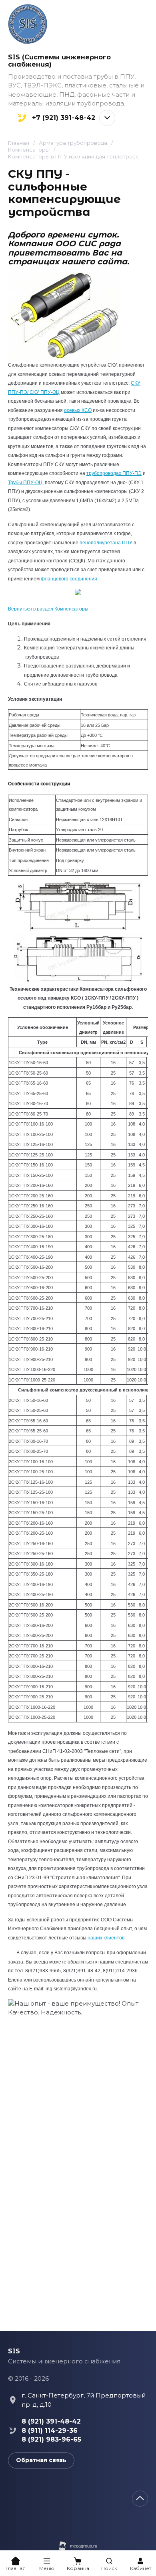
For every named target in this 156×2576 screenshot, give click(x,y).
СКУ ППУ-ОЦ (44, 392)
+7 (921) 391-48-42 (64, 118)
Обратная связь (41, 2460)
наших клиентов (105, 1938)
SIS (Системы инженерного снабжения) (59, 61)
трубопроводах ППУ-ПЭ (114, 473)
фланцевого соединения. (70, 579)
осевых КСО (78, 410)
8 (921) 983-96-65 (51, 2439)
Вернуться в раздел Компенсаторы (48, 609)
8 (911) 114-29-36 (50, 2431)
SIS (14, 2351)
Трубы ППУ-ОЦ (25, 483)
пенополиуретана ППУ (106, 543)
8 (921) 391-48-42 (51, 2421)
